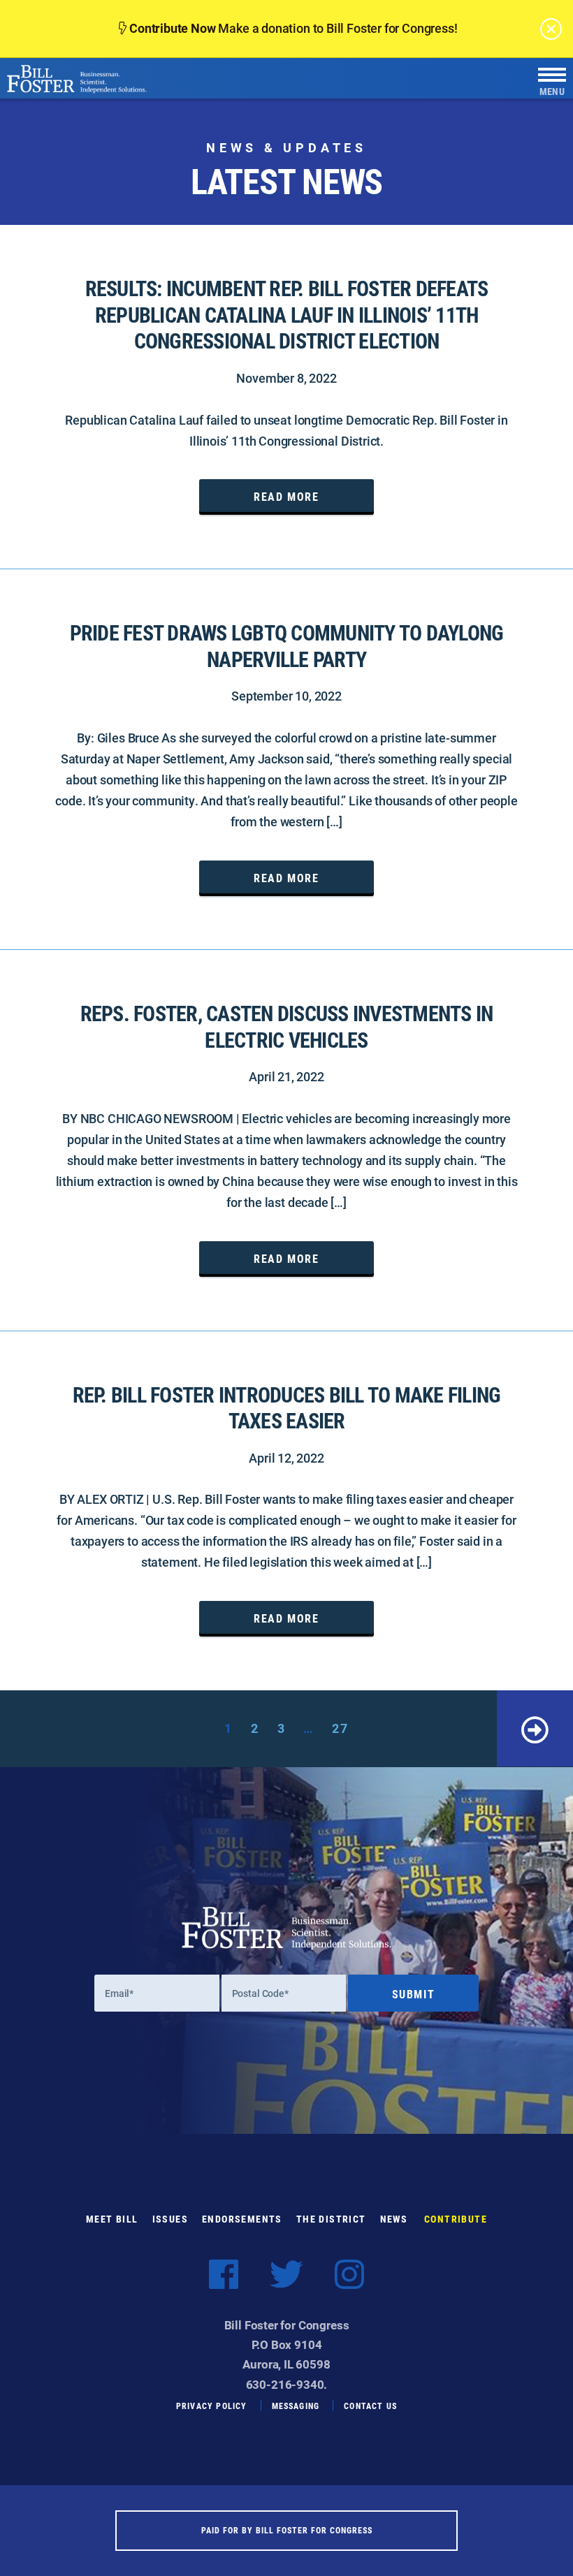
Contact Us (370, 2406)
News (394, 2219)
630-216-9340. (287, 2384)
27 (340, 1728)
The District (331, 2219)
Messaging (296, 2406)
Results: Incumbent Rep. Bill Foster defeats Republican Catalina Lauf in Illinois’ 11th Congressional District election (287, 315)
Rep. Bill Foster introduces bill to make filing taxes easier (287, 1408)
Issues (170, 2219)
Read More (286, 496)
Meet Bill (112, 2219)
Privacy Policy (212, 2406)
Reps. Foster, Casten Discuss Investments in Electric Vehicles (287, 1026)
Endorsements (242, 2219)
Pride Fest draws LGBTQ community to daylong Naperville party (287, 646)
